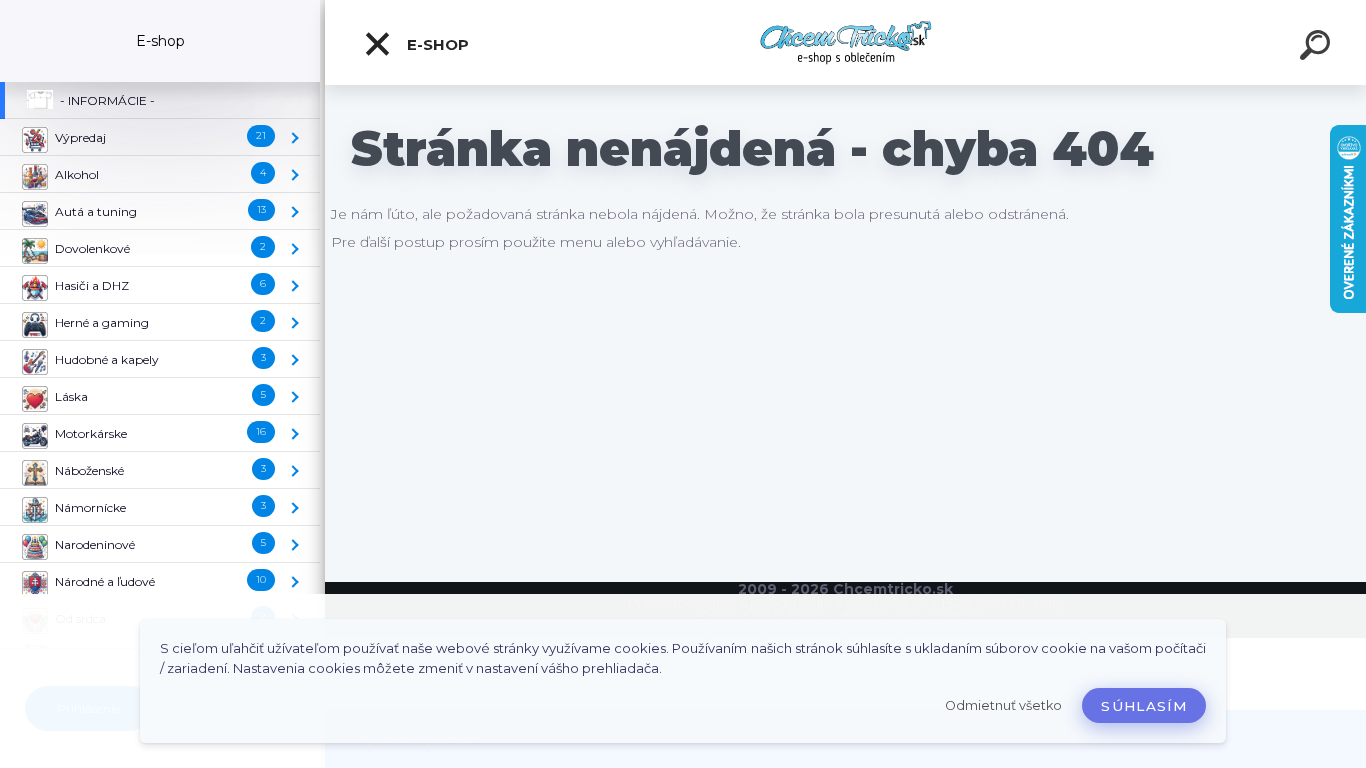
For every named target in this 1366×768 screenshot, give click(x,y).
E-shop (436, 44)
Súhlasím (1144, 706)
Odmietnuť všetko (1003, 705)
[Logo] (845, 42)
